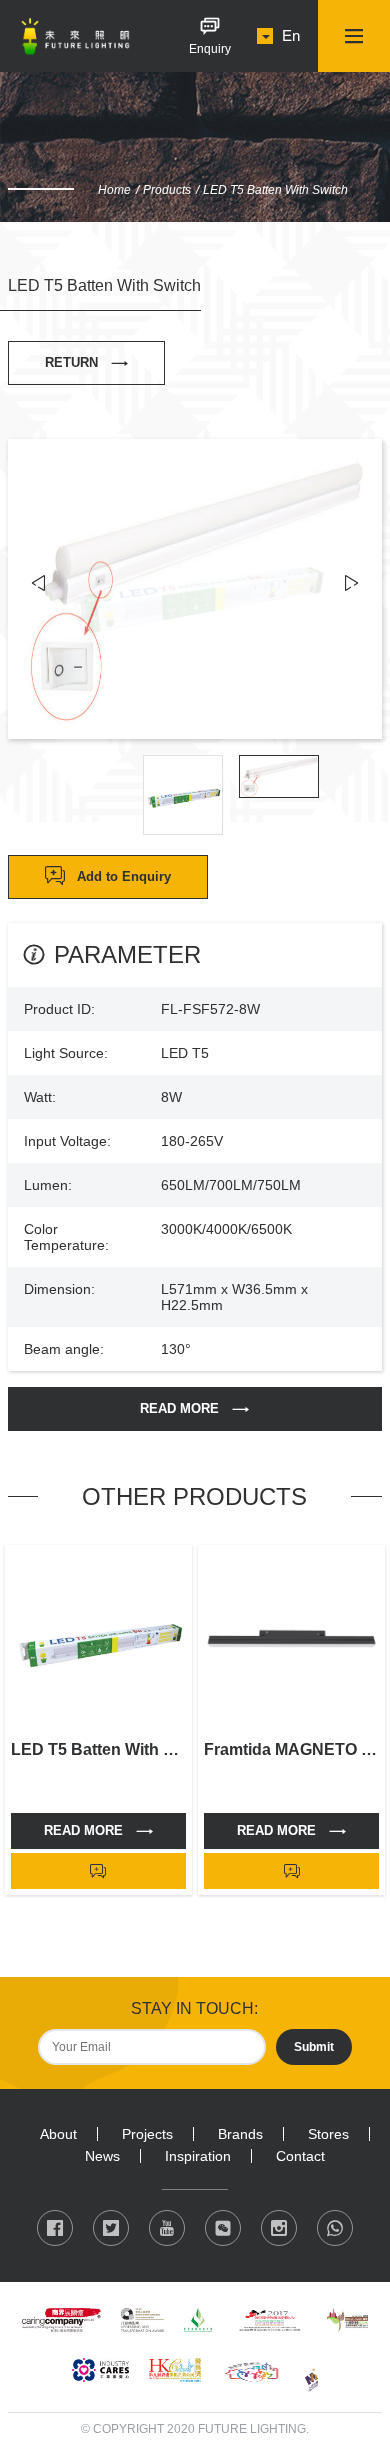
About (58, 2134)
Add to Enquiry (124, 876)
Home (114, 190)
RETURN (71, 362)
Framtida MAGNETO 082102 (291, 1750)
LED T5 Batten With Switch (275, 190)
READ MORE (179, 1408)
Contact (300, 2156)
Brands (240, 2134)
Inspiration (198, 2156)
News (102, 2156)
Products (167, 190)
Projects (147, 2134)
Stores (328, 2134)
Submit (314, 2047)
